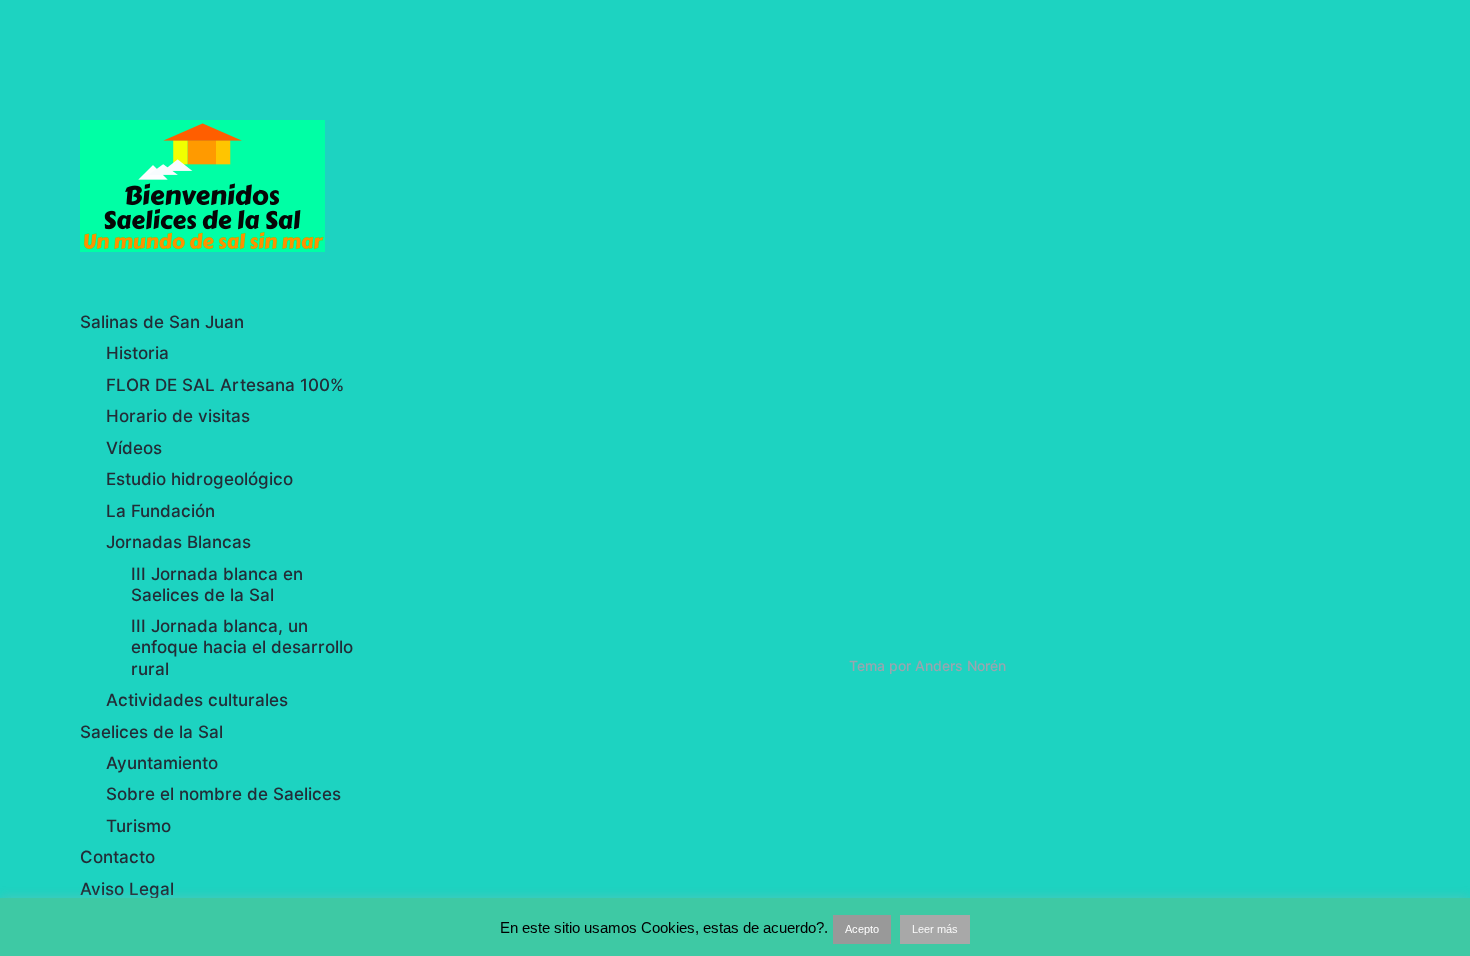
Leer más (935, 929)
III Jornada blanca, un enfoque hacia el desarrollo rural (242, 647)
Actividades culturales (197, 700)
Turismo (138, 826)
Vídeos (134, 448)
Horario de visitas (178, 416)
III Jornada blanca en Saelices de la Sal (217, 584)
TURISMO (511, 537)
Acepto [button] (862, 929)
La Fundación (160, 511)
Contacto (117, 857)
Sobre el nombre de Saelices (223, 794)
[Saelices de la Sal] (222, 186)
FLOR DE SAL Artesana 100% (225, 385)
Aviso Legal (127, 889)
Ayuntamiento (162, 763)
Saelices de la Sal (151, 732)
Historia (137, 353)
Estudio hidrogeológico (199, 479)
